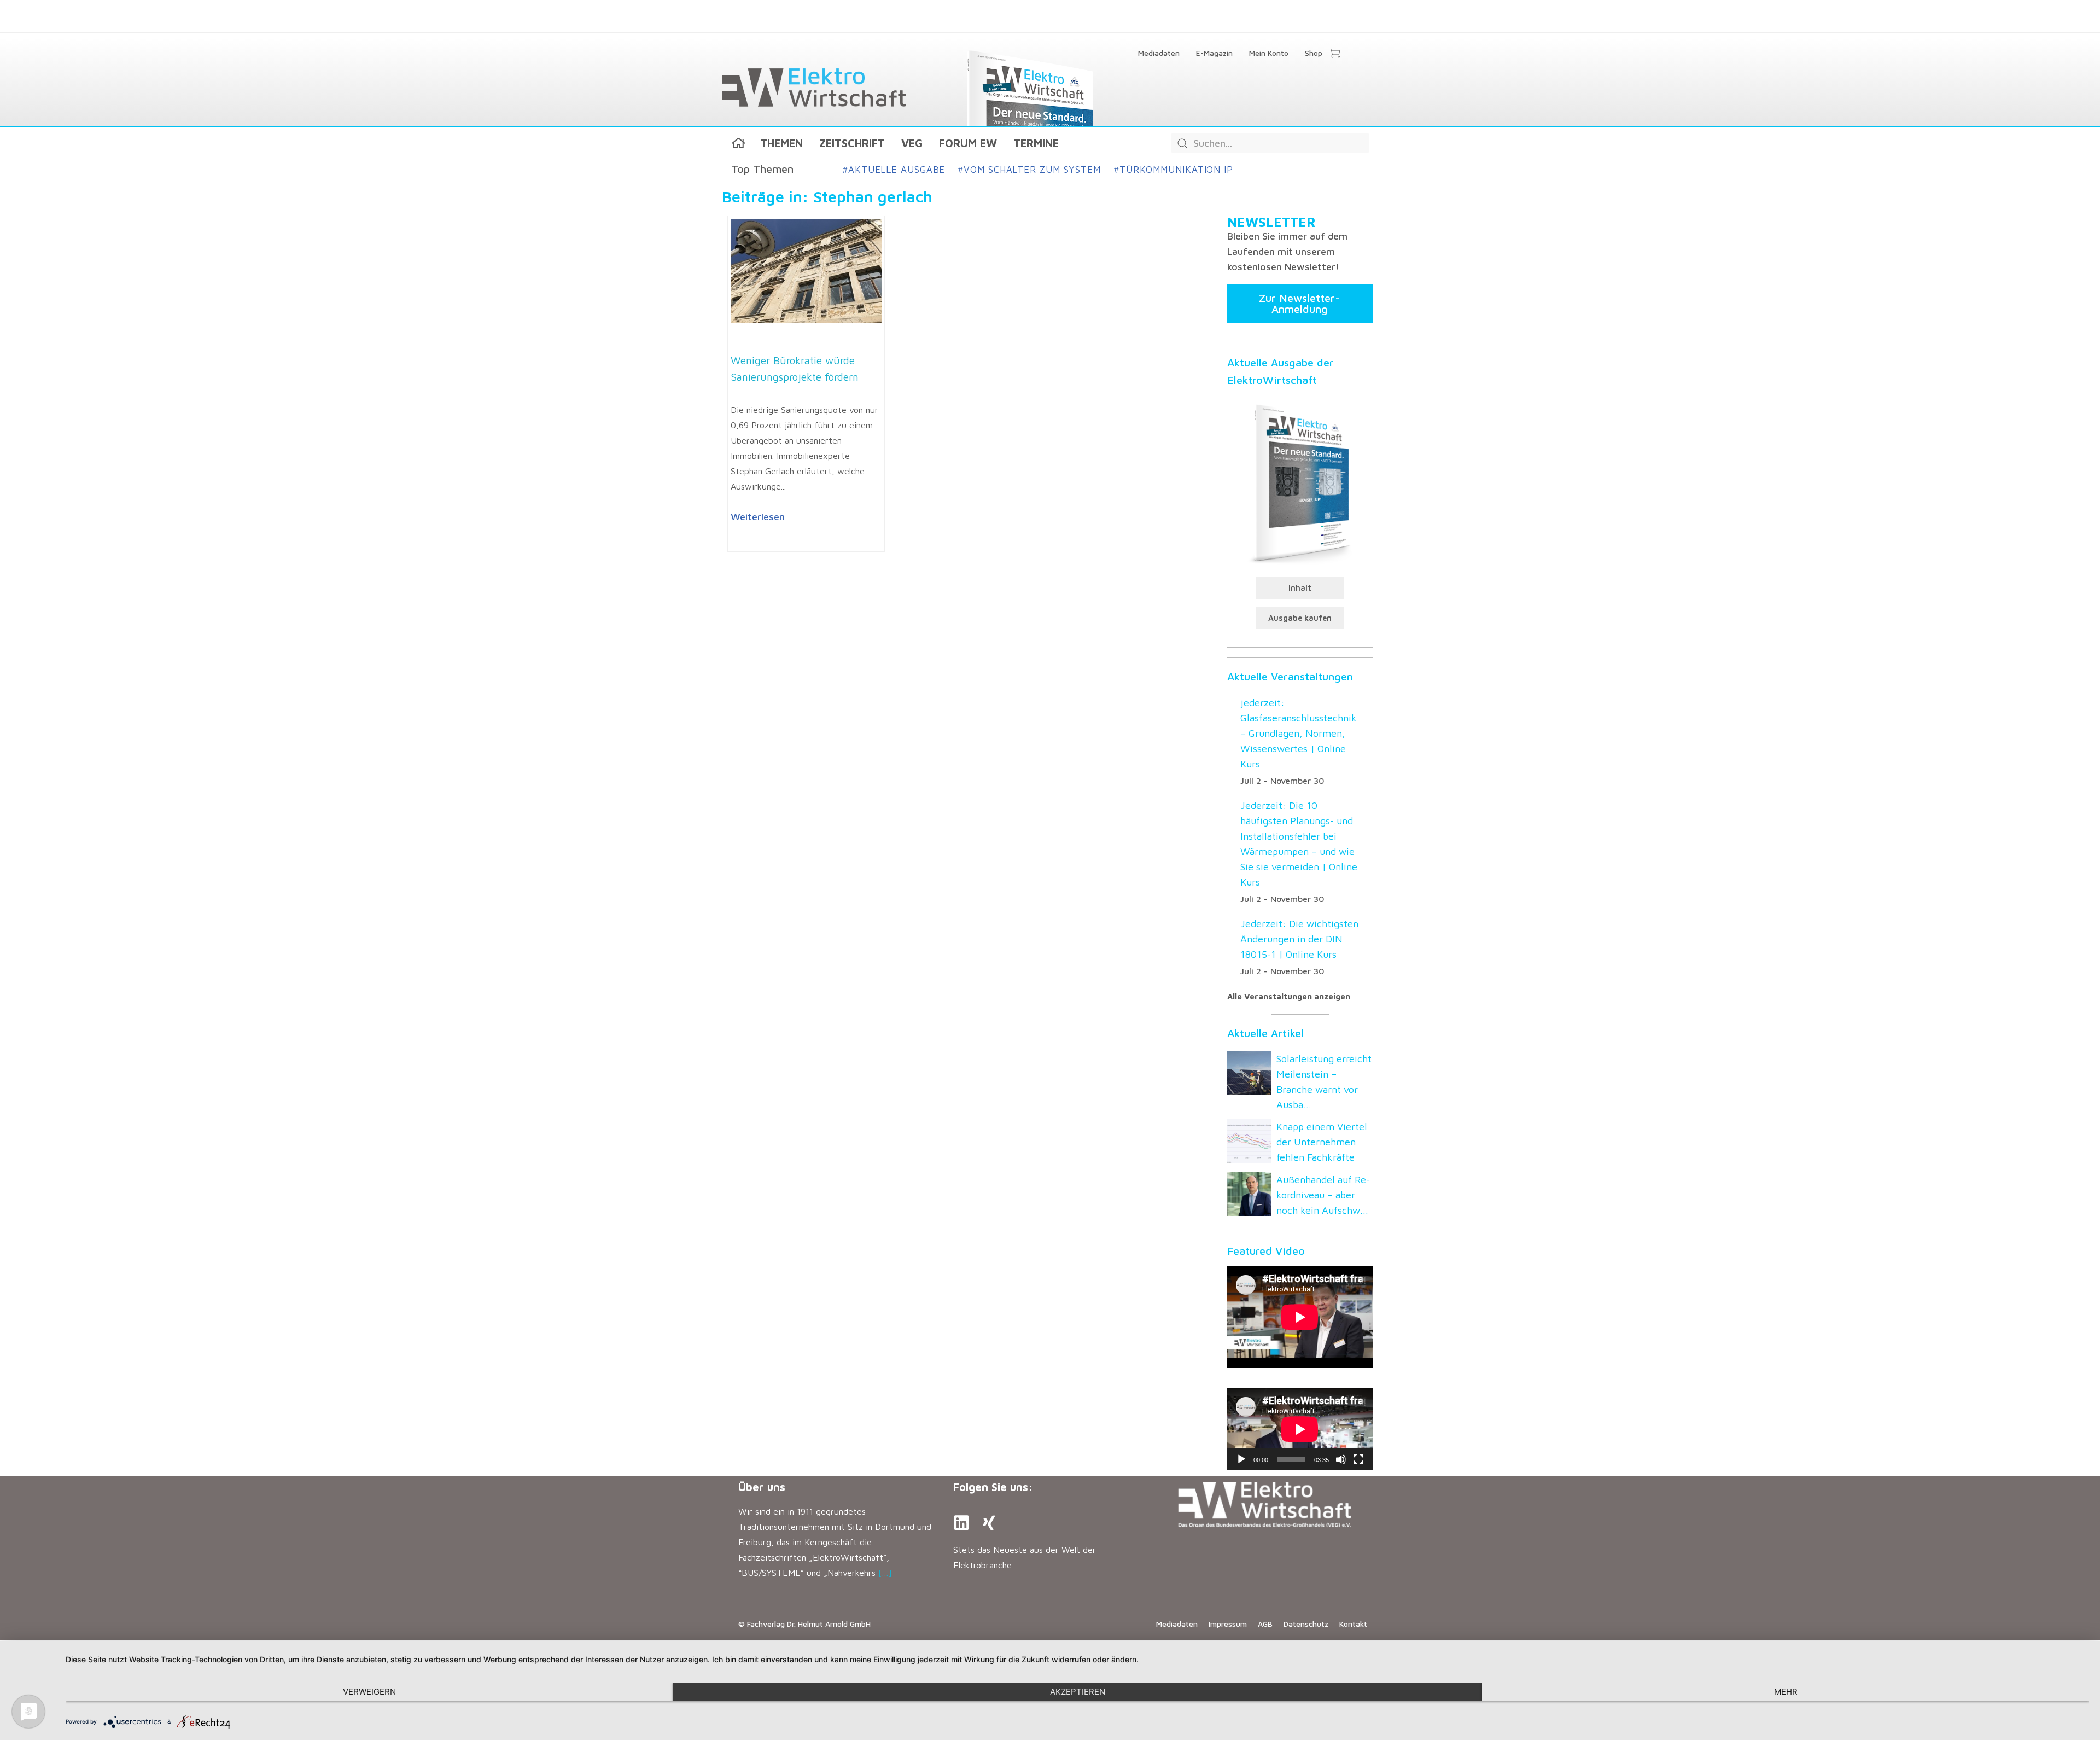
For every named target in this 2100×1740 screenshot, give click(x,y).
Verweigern (369, 1692)
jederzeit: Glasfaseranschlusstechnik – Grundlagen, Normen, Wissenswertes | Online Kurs (1299, 733)
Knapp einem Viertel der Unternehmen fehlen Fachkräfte (1322, 1142)
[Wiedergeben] (1241, 1459)
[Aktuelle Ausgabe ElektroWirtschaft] (1300, 482)
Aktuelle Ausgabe (894, 170)
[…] (885, 1573)
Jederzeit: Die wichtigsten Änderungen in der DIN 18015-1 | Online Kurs (1299, 939)
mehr (1786, 1692)
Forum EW (968, 143)
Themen (781, 143)
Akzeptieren (1078, 1692)
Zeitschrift (852, 143)
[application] (1300, 1429)
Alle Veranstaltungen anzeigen (1289, 996)
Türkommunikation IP (1174, 170)
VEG (912, 143)
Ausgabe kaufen (1300, 618)
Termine (1036, 143)
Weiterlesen (758, 517)
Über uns (762, 1487)
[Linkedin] (961, 1523)
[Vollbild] (1358, 1459)
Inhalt (1300, 588)
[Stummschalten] (1341, 1459)
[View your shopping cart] (1335, 54)
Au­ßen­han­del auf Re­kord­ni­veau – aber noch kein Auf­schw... (1323, 1195)
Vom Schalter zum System (1029, 170)
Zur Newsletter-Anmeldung (1300, 303)
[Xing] (989, 1523)
